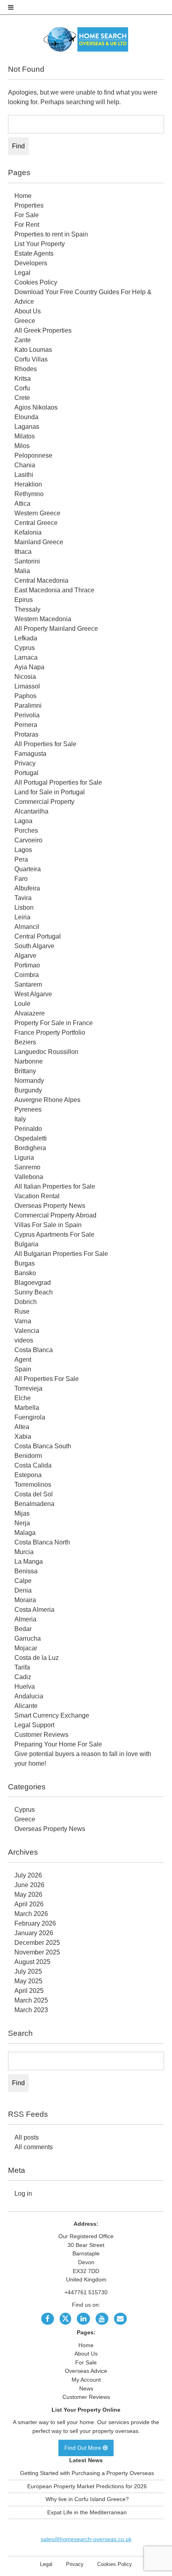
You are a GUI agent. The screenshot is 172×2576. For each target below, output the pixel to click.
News (86, 2388)
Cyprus (25, 648)
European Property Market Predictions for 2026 (87, 2486)
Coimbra (27, 975)
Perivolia (27, 715)
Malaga (25, 1533)
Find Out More (84, 2448)
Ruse (22, 1311)
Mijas (22, 1513)
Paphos (25, 696)
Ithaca (23, 552)
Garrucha (28, 1638)
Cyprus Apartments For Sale (54, 1235)
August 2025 (32, 1962)
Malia (22, 571)
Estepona (28, 1475)
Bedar (23, 1629)
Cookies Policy (36, 282)
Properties (29, 205)
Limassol (27, 686)
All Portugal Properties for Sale (58, 782)
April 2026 (29, 1904)
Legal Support (34, 1725)
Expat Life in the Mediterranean (87, 2512)
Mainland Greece (39, 542)
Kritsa (23, 379)
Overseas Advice (86, 2371)
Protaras (26, 734)
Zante (23, 340)
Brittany (25, 1071)
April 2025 (29, 1991)
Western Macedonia (43, 619)
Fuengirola (30, 1417)
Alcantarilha (31, 811)
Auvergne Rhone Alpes (47, 1100)
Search (20, 2033)
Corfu (22, 388)
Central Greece (36, 523)
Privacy (25, 763)
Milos (22, 446)
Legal (22, 273)
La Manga (29, 1562)
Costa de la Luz (37, 1658)
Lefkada (26, 638)
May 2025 (28, 1981)
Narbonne (29, 1061)
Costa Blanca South (43, 1446)
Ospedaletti (31, 1138)
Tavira (23, 898)
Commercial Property (44, 802)
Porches (26, 831)
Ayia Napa (29, 667)
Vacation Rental (37, 1196)
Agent (23, 1360)
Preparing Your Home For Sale (58, 1744)
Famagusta (30, 754)
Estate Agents (34, 253)
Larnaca (26, 657)
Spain (23, 1369)
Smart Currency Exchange (52, 1715)
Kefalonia (28, 532)
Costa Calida (33, 1465)
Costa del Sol (34, 1494)
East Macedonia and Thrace (54, 590)
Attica (22, 504)
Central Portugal (38, 936)
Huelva (25, 1687)
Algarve (25, 956)
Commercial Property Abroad (55, 1215)
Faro (21, 879)
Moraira (25, 1600)
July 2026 (28, 1875)
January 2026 (34, 1933)
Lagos (23, 850)
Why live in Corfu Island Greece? (87, 2499)
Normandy (29, 1081)
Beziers (25, 1042)
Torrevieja (28, 1388)
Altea (22, 1427)
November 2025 (37, 1952)
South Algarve (34, 946)
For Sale (27, 215)
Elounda (26, 417)
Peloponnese (33, 455)
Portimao (27, 965)
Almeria (25, 1619)
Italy (20, 1119)
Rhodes (26, 369)
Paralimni (28, 706)
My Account (86, 2380)
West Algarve (33, 994)
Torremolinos (33, 1485)
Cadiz (23, 1677)
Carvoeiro (28, 840)
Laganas (27, 427)
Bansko (25, 1273)
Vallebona (29, 1177)
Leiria (22, 917)
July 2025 (28, 1971)
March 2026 (31, 1914)
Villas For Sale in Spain (48, 1225)
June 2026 (29, 1885)
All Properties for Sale (45, 744)
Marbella (27, 1408)
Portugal (26, 773)
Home (23, 196)
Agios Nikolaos (36, 407)
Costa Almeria (34, 1610)
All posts (27, 2137)
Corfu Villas (31, 359)
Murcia (24, 1552)
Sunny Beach (34, 1292)
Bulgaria (26, 1244)
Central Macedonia (41, 580)
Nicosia (25, 677)
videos (24, 1340)
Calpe (23, 1581)
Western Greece (37, 513)
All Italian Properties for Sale (55, 1186)
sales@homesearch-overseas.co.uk (86, 2539)
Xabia (23, 1436)
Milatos (25, 436)
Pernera (26, 725)
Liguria (24, 1158)
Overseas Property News (50, 1206)
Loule (22, 1004)
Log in (23, 2193)
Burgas (25, 1263)
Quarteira (28, 869)
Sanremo (27, 1167)
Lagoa (23, 821)
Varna (23, 1321)
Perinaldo (28, 1129)
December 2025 (37, 1943)
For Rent (27, 225)
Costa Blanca (34, 1350)
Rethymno (29, 494)
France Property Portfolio (50, 1033)
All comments (34, 2147)
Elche (23, 1398)
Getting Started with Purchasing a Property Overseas (87, 2473)
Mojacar (26, 1648)
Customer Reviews (41, 1735)
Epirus (24, 600)
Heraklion (28, 484)
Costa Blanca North (42, 1542)
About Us (28, 311)
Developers (31, 263)
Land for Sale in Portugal (50, 792)
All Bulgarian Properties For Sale (61, 1254)
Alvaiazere (30, 1013)
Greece (25, 321)
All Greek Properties (43, 330)
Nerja (22, 1523)
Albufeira (27, 888)
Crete (22, 398)
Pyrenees (28, 1109)
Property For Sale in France (54, 1023)
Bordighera (30, 1148)
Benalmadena (34, 1504)
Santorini (27, 561)
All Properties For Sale (47, 1379)
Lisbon (24, 907)
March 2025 (31, 2000)
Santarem (28, 984)
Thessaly (27, 609)
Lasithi (24, 475)
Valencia (27, 1331)
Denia (23, 1590)
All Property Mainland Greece (56, 629)
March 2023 (31, 2010)
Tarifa (22, 1667)
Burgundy (28, 1090)
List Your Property (40, 244)
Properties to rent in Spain (51, 234)
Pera (21, 859)
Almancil (27, 927)
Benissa (26, 1571)
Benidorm (28, 1456)
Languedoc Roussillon (46, 1052)
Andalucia (29, 1696)
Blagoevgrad (33, 1283)
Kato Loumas (33, 350)
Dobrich (26, 1302)
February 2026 (35, 1923)
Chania (25, 465)
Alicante (26, 1706)
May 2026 (28, 1895)
